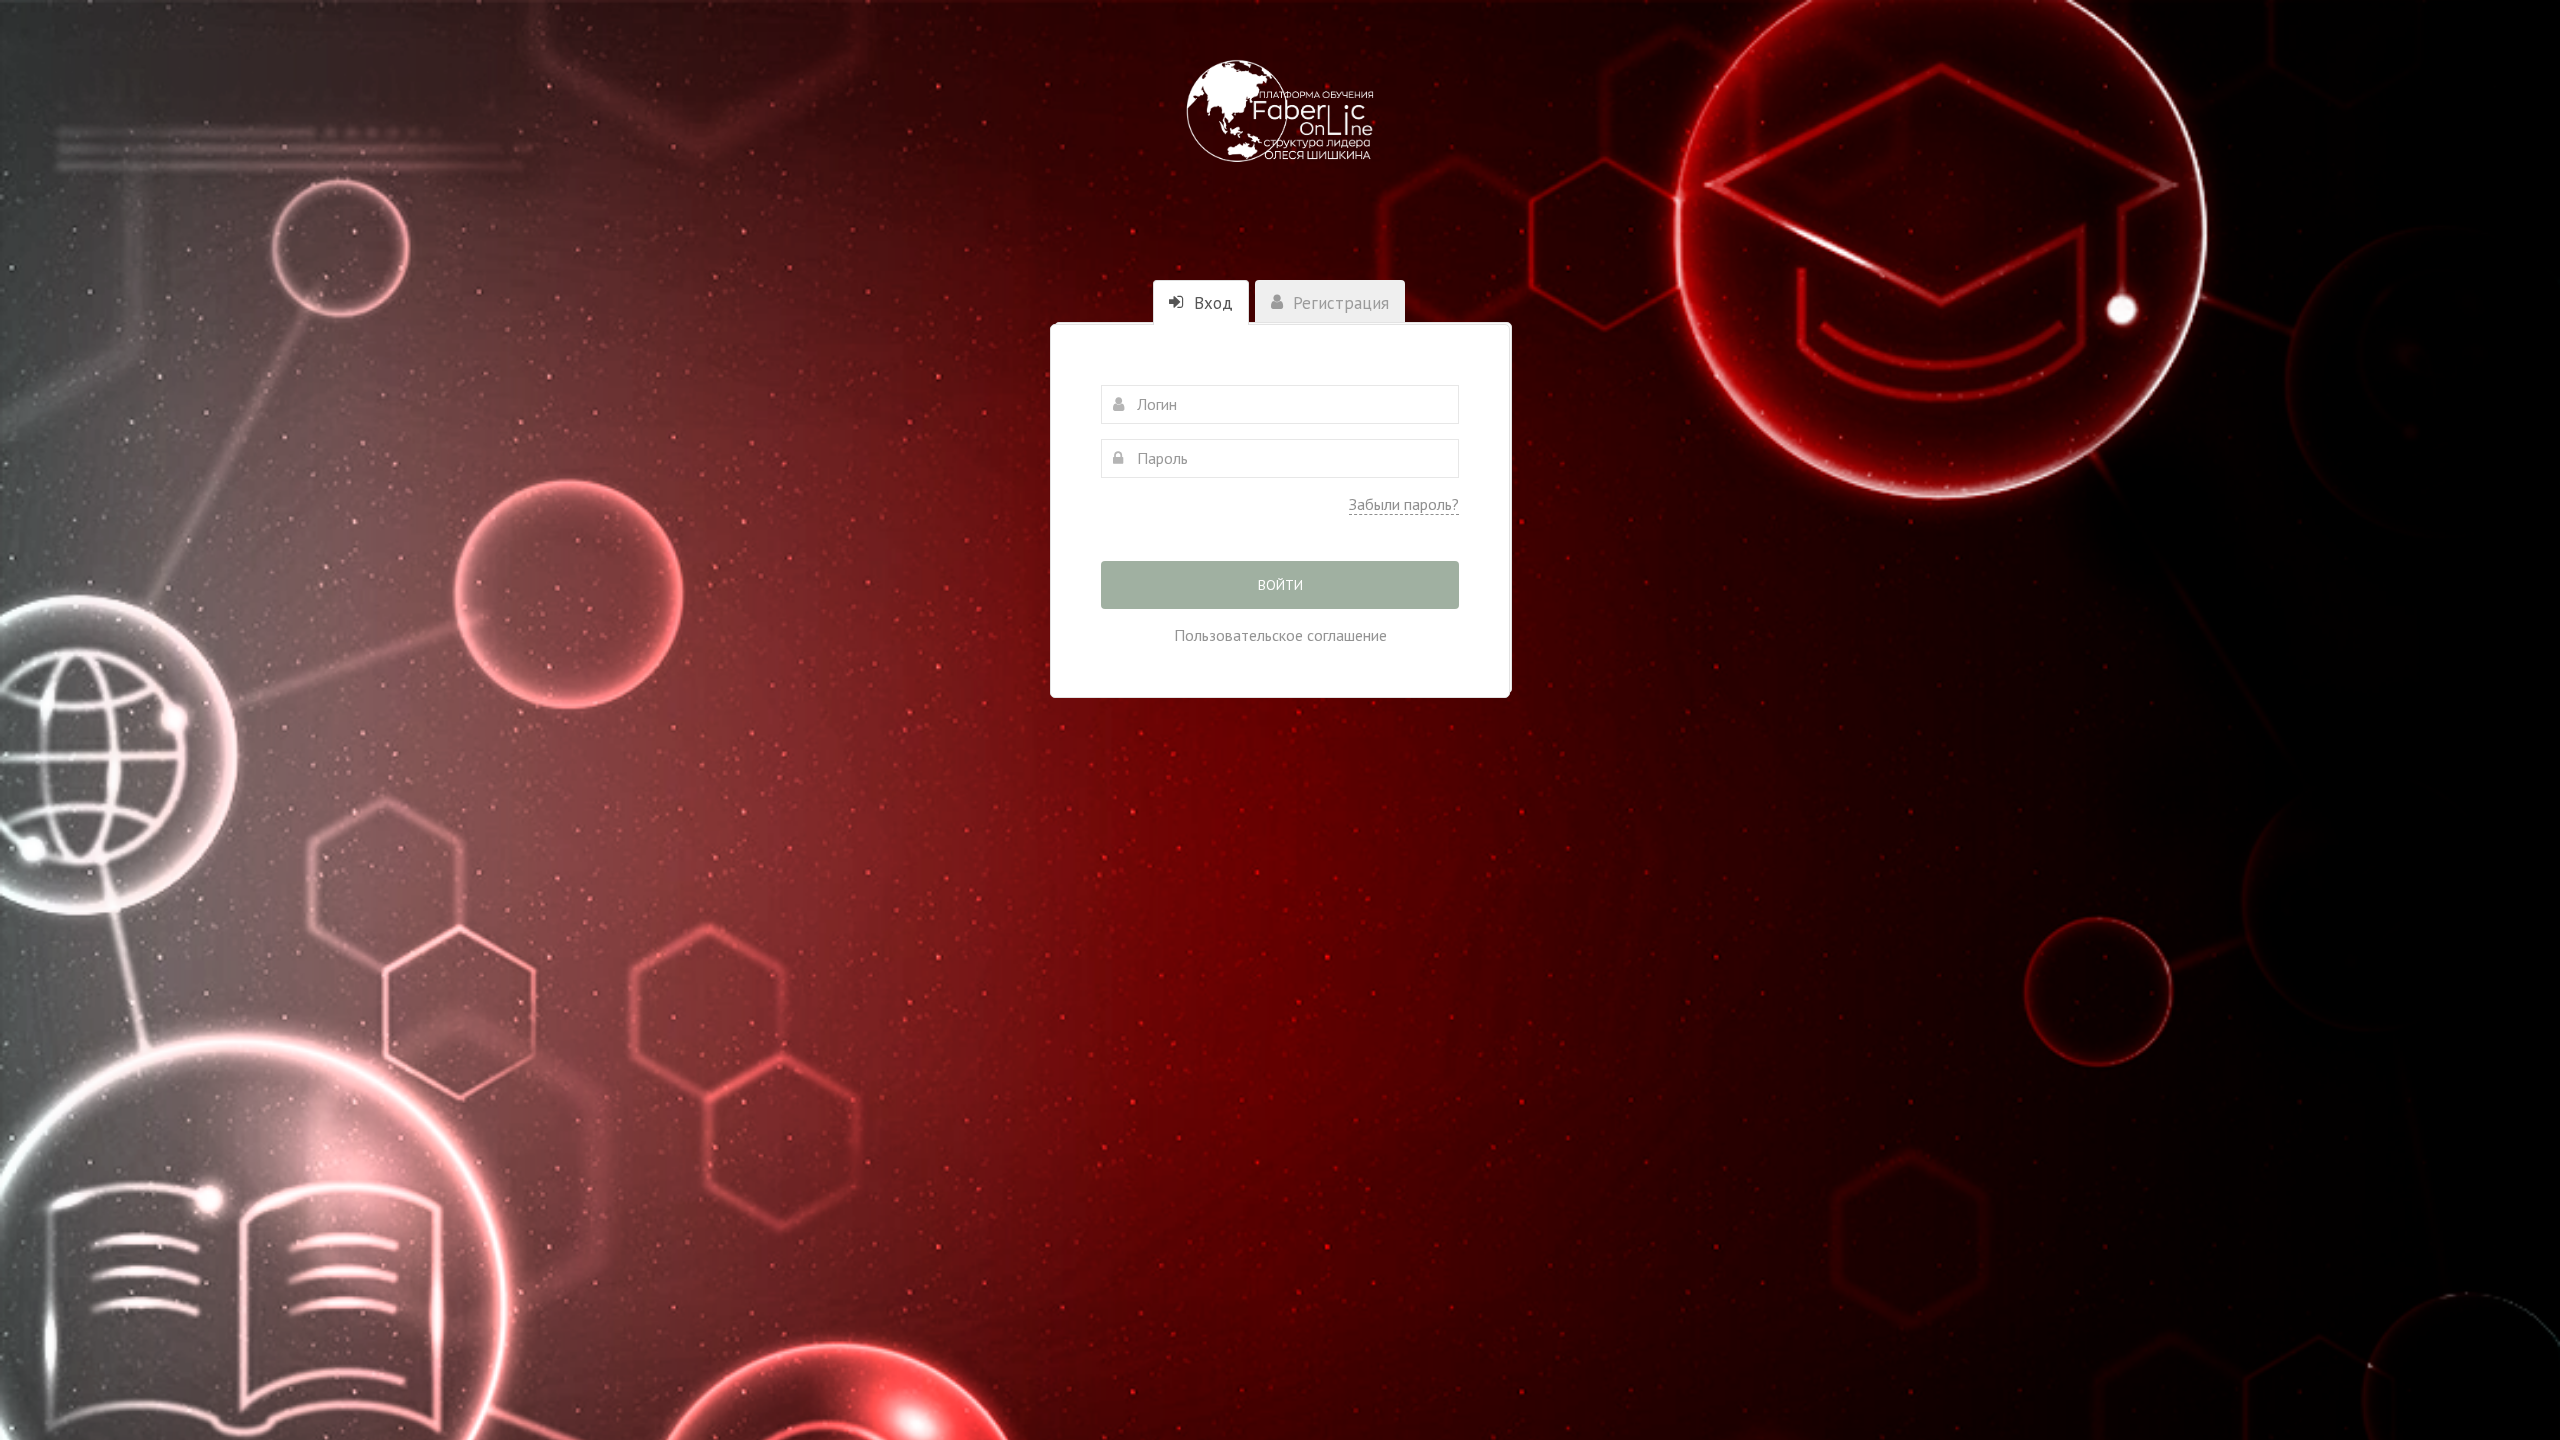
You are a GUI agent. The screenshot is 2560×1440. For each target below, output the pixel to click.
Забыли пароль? (1404, 504)
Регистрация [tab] (1338, 303)
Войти (1280, 585)
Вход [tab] (1211, 303)
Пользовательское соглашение (1280, 635)
